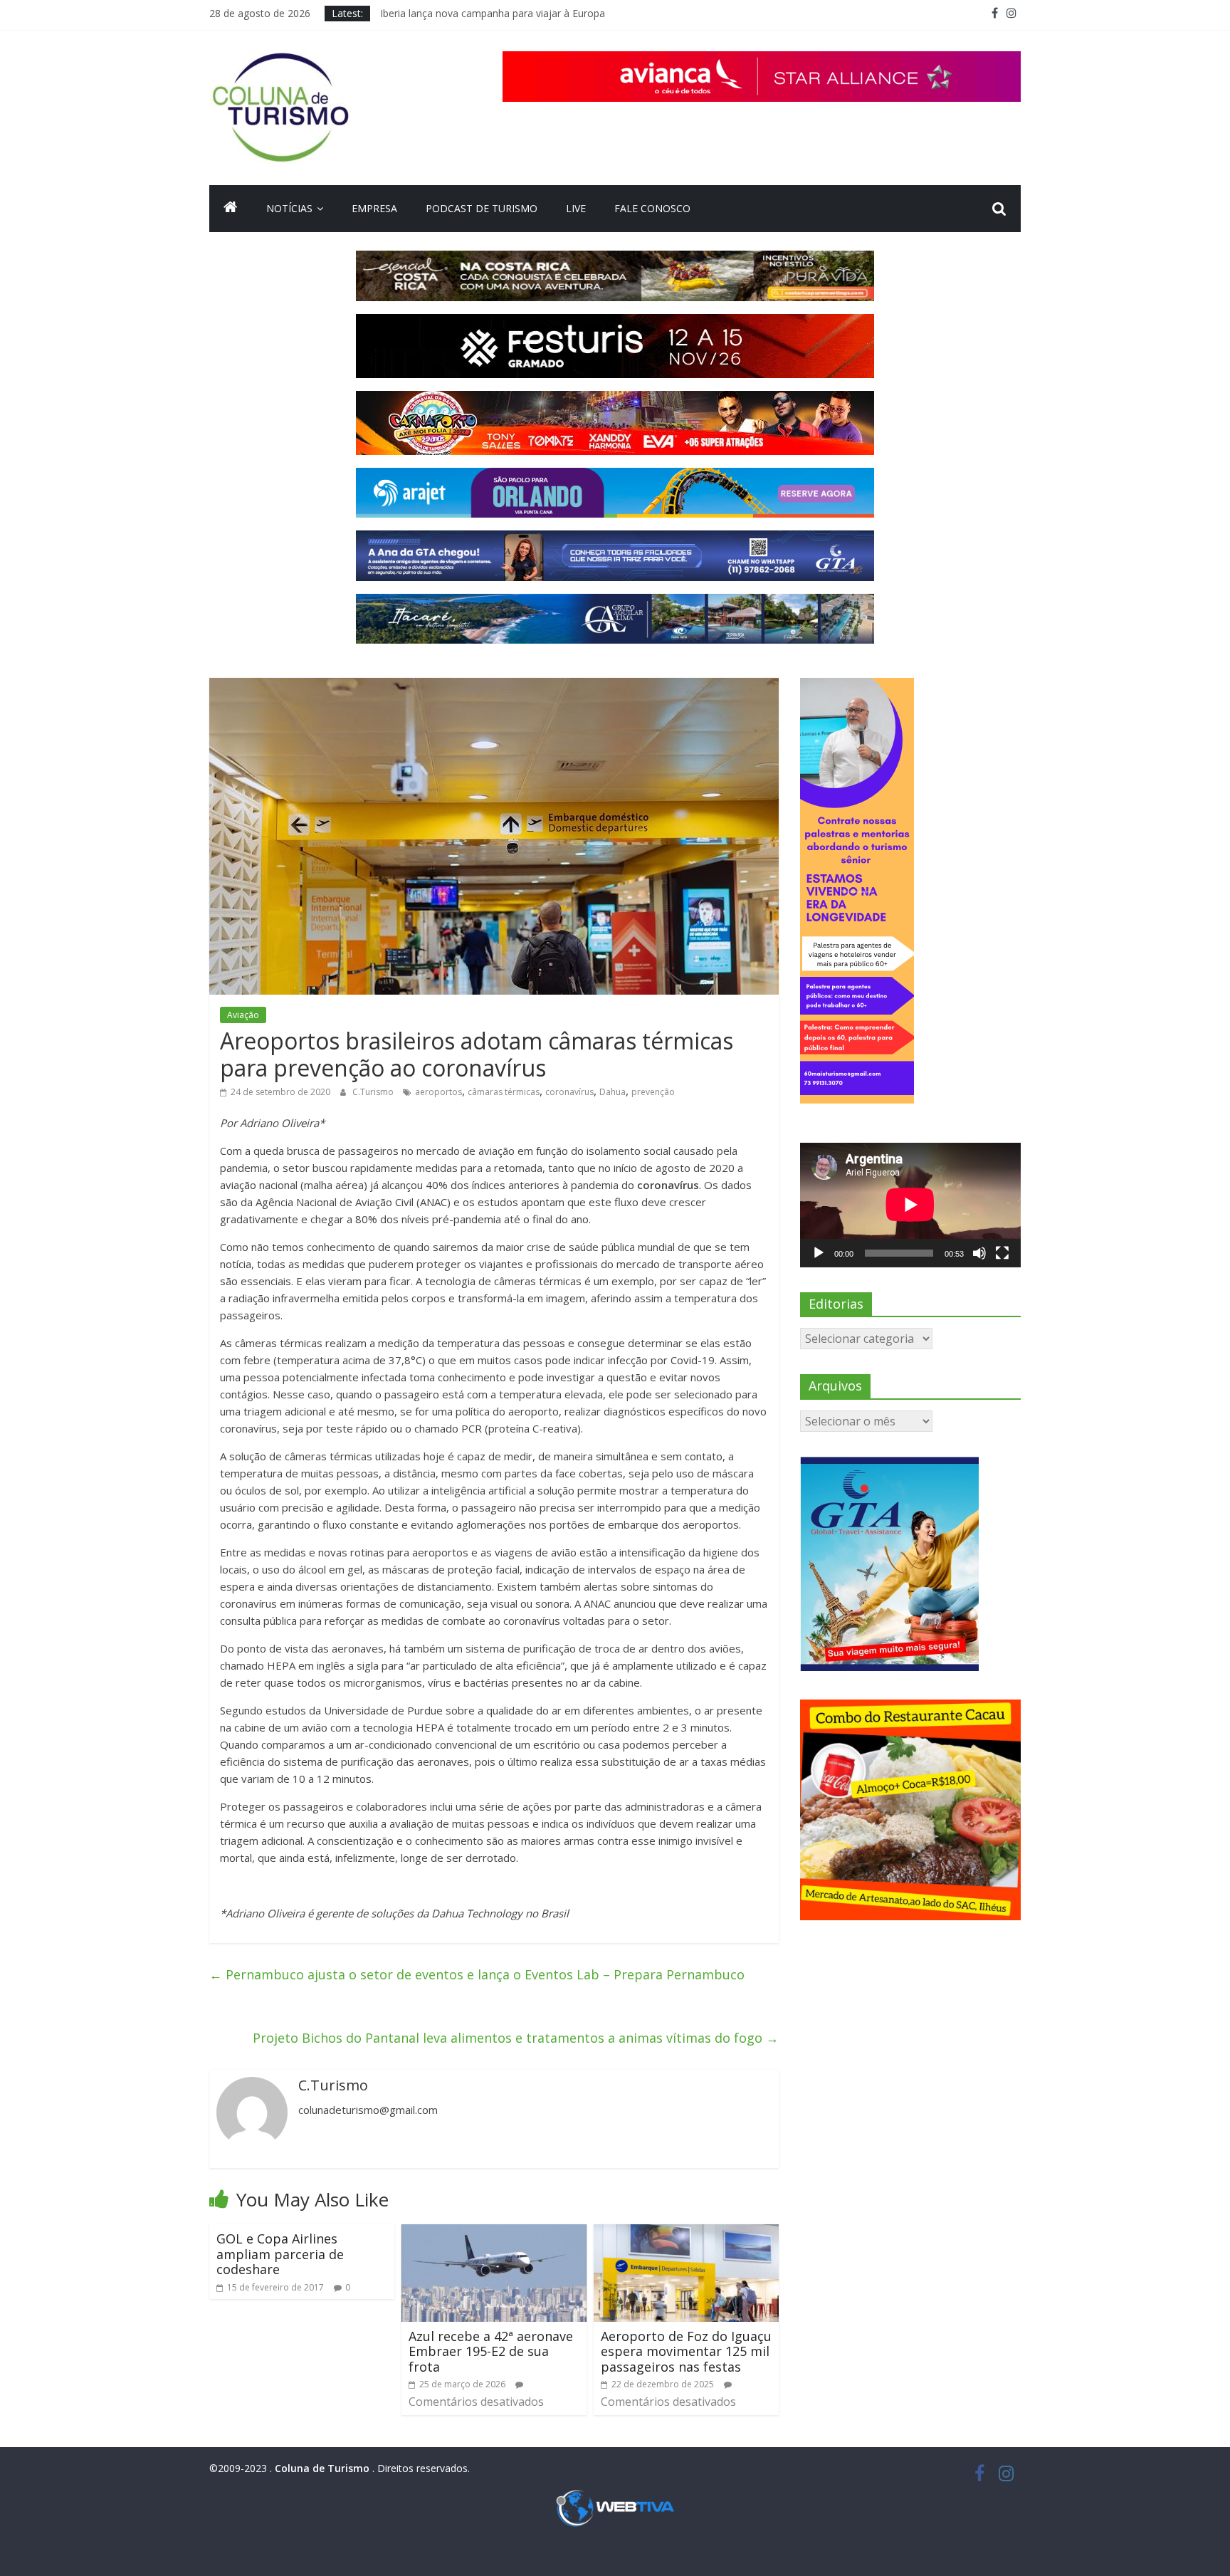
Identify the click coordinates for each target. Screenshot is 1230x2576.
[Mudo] (979, 1253)
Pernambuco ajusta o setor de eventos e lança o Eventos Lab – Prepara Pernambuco (477, 1974)
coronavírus (569, 1092)
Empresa (374, 208)
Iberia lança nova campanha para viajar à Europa (493, 13)
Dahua (613, 1092)
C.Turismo (374, 1092)
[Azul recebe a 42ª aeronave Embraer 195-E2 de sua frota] (494, 2233)
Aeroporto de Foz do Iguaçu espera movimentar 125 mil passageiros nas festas (686, 2351)
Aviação (243, 1015)
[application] (910, 1205)
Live (576, 208)
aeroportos (438, 1092)
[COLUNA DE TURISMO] (231, 209)
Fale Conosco (652, 208)
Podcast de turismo (482, 208)
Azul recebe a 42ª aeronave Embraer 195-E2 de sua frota (491, 2351)
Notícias (289, 208)
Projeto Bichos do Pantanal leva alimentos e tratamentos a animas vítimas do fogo (516, 2038)
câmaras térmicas (504, 1092)
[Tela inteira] (1002, 1253)
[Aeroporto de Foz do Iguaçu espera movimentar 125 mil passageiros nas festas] (686, 2233)
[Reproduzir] (819, 1253)
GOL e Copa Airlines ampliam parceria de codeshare (280, 2254)
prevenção (653, 1092)
